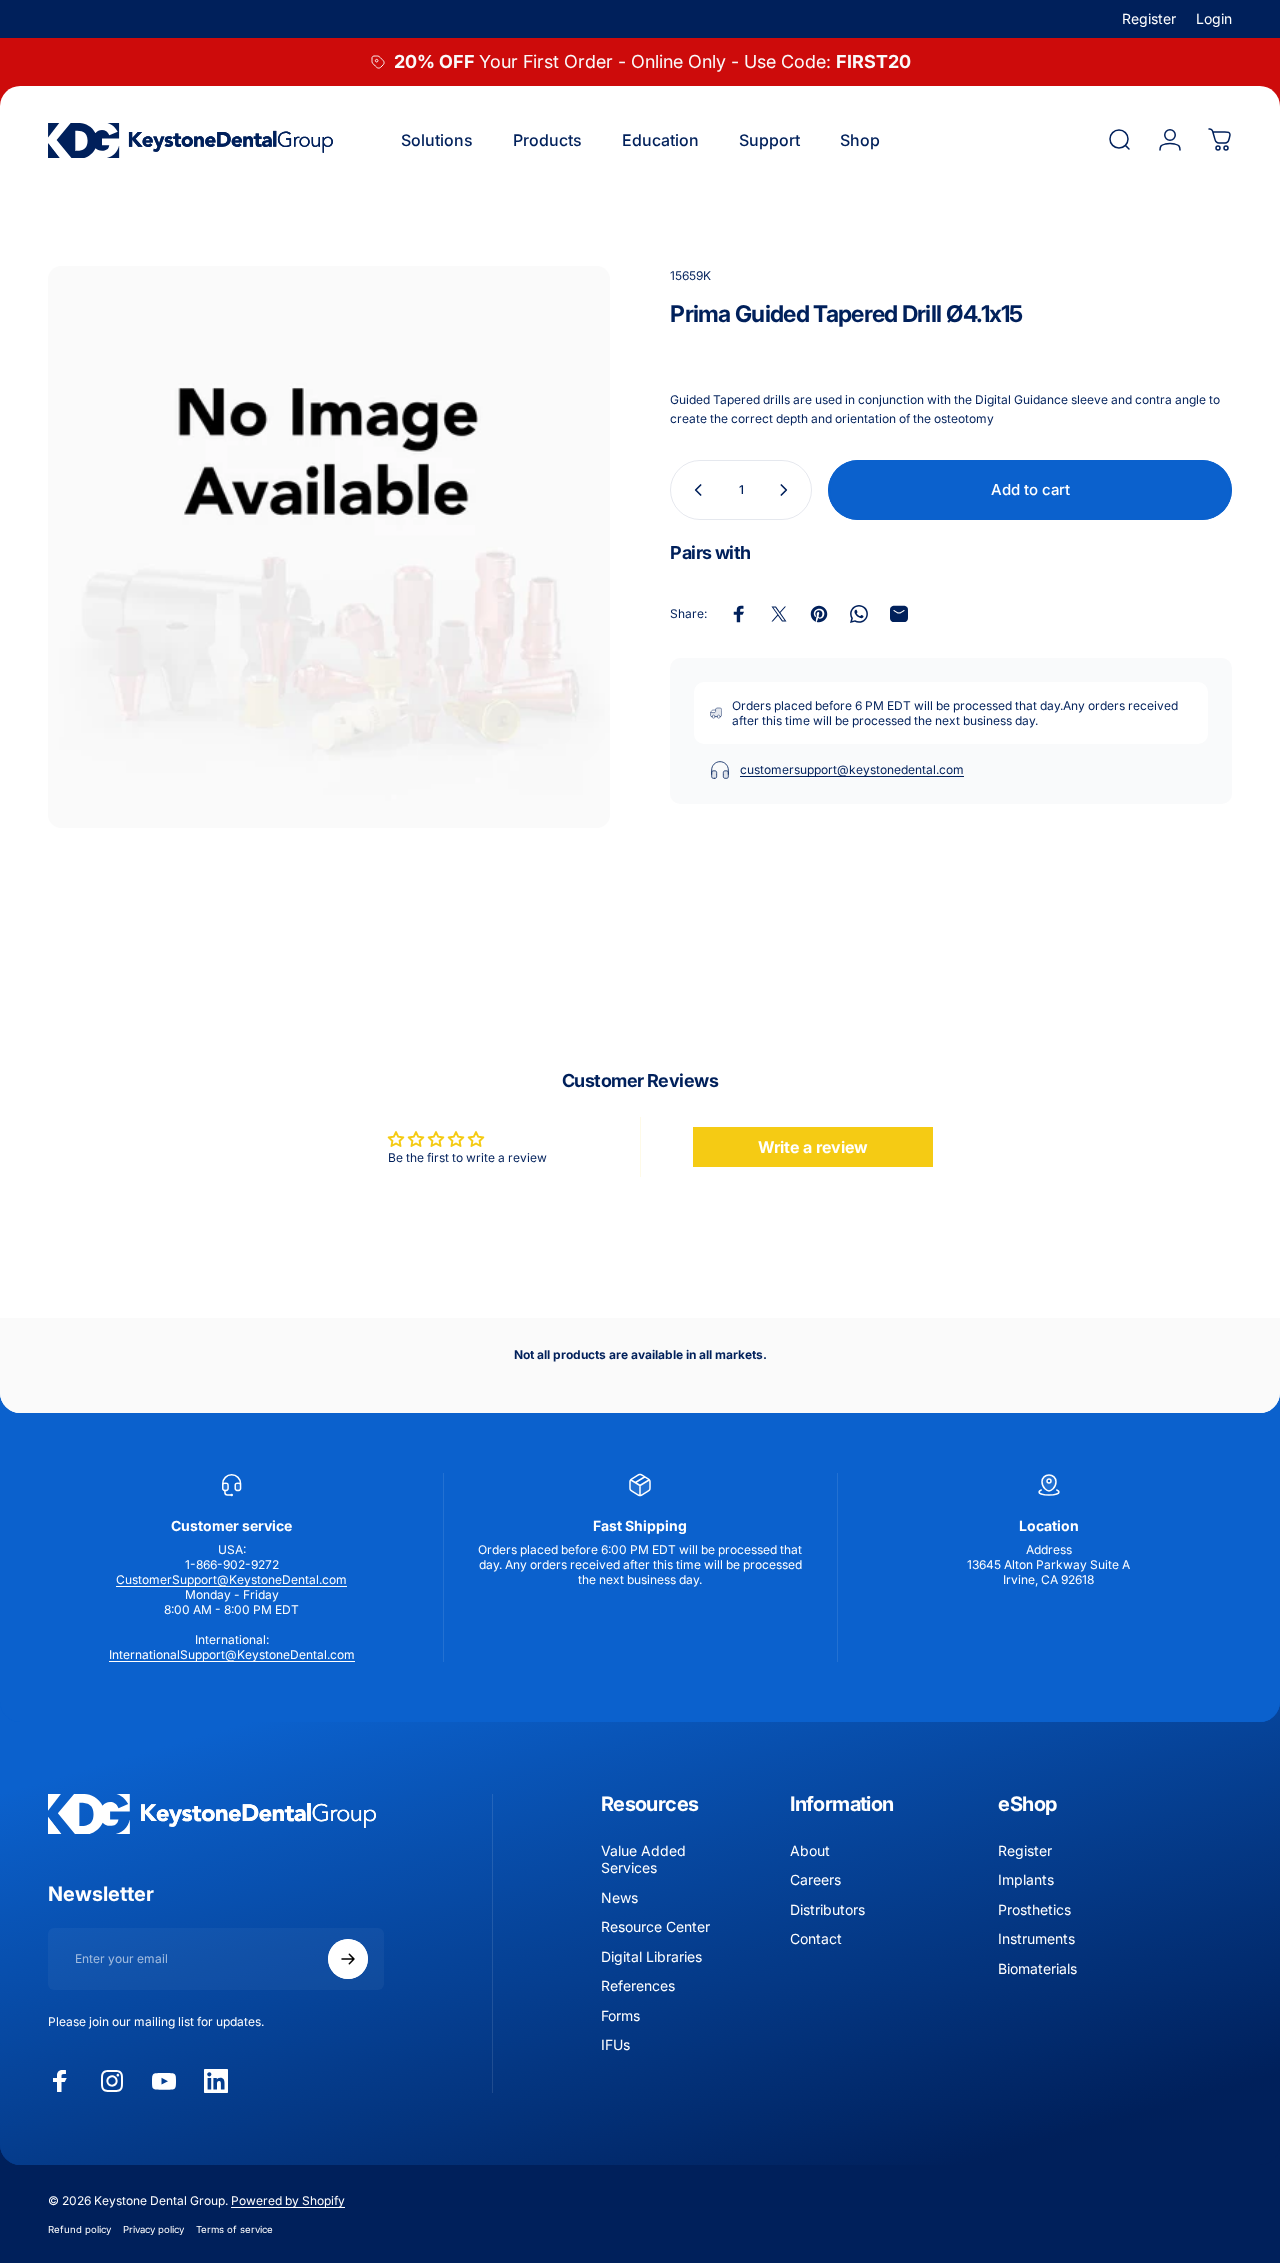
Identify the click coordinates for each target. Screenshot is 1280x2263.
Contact (816, 1939)
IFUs (615, 2045)
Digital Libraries (651, 1956)
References (638, 1986)
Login (1214, 18)
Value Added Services (643, 1859)
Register (1149, 18)
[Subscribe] (348, 1959)
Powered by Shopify (288, 2200)
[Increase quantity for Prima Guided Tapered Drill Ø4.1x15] (788, 490)
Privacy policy (153, 2229)
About (810, 1850)
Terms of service (234, 2229)
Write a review (813, 1147)
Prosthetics (1034, 1909)
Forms (620, 2015)
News (619, 1897)
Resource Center (655, 1927)
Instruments (1036, 1939)
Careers (815, 1880)
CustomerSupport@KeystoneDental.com (231, 1579)
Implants (1026, 1880)
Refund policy (79, 2229)
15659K (690, 275)
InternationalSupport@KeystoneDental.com (232, 1654)
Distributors (827, 1909)
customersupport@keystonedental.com (852, 769)
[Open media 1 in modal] (329, 547)
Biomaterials (1037, 1968)
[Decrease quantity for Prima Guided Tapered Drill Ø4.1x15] (694, 490)
